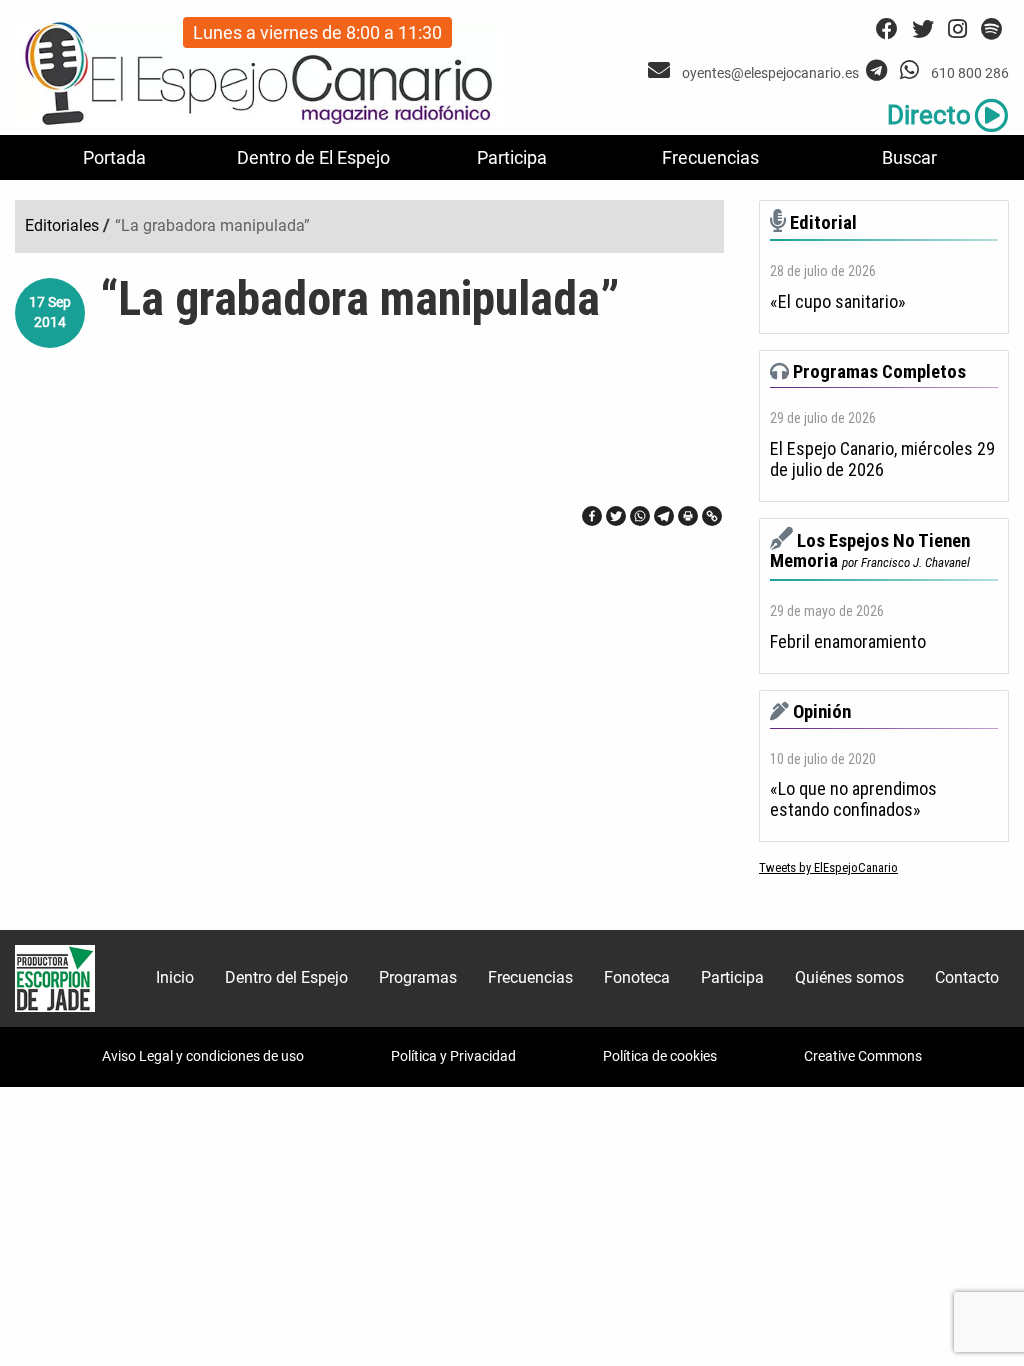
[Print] (688, 516)
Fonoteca (637, 977)
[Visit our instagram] (957, 29)
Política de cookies (660, 1056)
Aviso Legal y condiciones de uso (203, 1056)
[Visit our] (661, 70)
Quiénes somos (849, 977)
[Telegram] (664, 516)
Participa (512, 157)
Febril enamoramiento (848, 642)
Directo (929, 115)
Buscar (909, 157)
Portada (114, 157)
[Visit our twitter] (923, 29)
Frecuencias (710, 157)
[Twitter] (616, 516)
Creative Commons (863, 1056)
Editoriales (62, 225)
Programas (418, 977)
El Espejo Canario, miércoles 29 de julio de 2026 (882, 459)
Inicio (175, 977)
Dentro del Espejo (286, 977)
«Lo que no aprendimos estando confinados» (853, 799)
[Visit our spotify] (991, 29)
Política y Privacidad (453, 1056)
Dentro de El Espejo (313, 157)
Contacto (967, 977)
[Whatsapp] (640, 516)
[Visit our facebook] (887, 29)
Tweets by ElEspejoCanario (828, 867)
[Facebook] (592, 516)
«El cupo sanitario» (838, 302)
